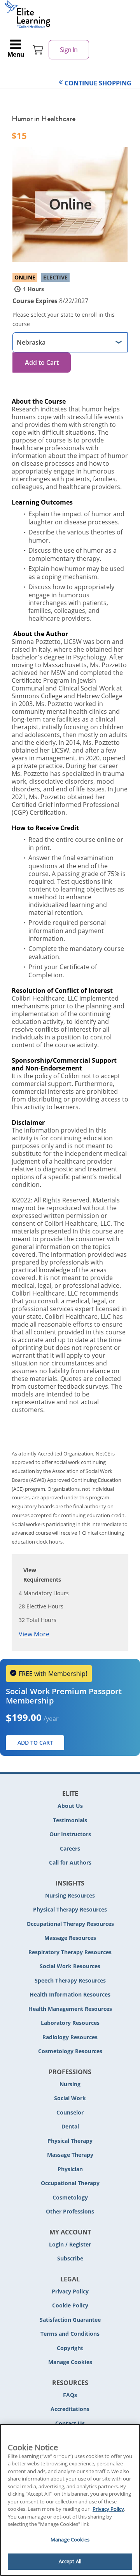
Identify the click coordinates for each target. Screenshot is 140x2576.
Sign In (69, 50)
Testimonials (70, 1820)
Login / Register (70, 2244)
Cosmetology (70, 2197)
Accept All (70, 2561)
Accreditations (70, 2409)
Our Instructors (70, 1834)
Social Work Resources (70, 1966)
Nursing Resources (70, 1895)
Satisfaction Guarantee (70, 2320)
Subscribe (70, 2258)
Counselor (70, 2112)
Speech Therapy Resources (70, 1980)
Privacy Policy (70, 2291)
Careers (70, 1848)
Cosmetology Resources (70, 2051)
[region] (70, 2500)
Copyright (70, 2348)
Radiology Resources (70, 2037)
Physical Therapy (70, 2141)
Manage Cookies (70, 2362)
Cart (38, 50)
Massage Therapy (70, 2155)
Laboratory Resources (70, 2023)
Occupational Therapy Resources (70, 1924)
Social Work (70, 2098)
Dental (70, 2126)
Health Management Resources (70, 2009)
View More (34, 1634)
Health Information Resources (70, 1994)
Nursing (70, 2084)
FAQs (70, 2395)
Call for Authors (70, 1862)
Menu (16, 54)
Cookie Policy (70, 2305)
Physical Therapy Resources (70, 1909)
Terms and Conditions (70, 2334)
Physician (70, 2169)
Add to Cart (42, 363)
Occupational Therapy (70, 2183)
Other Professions (70, 2211)
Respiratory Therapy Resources (70, 1952)
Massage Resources (70, 1938)
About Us (70, 1806)
